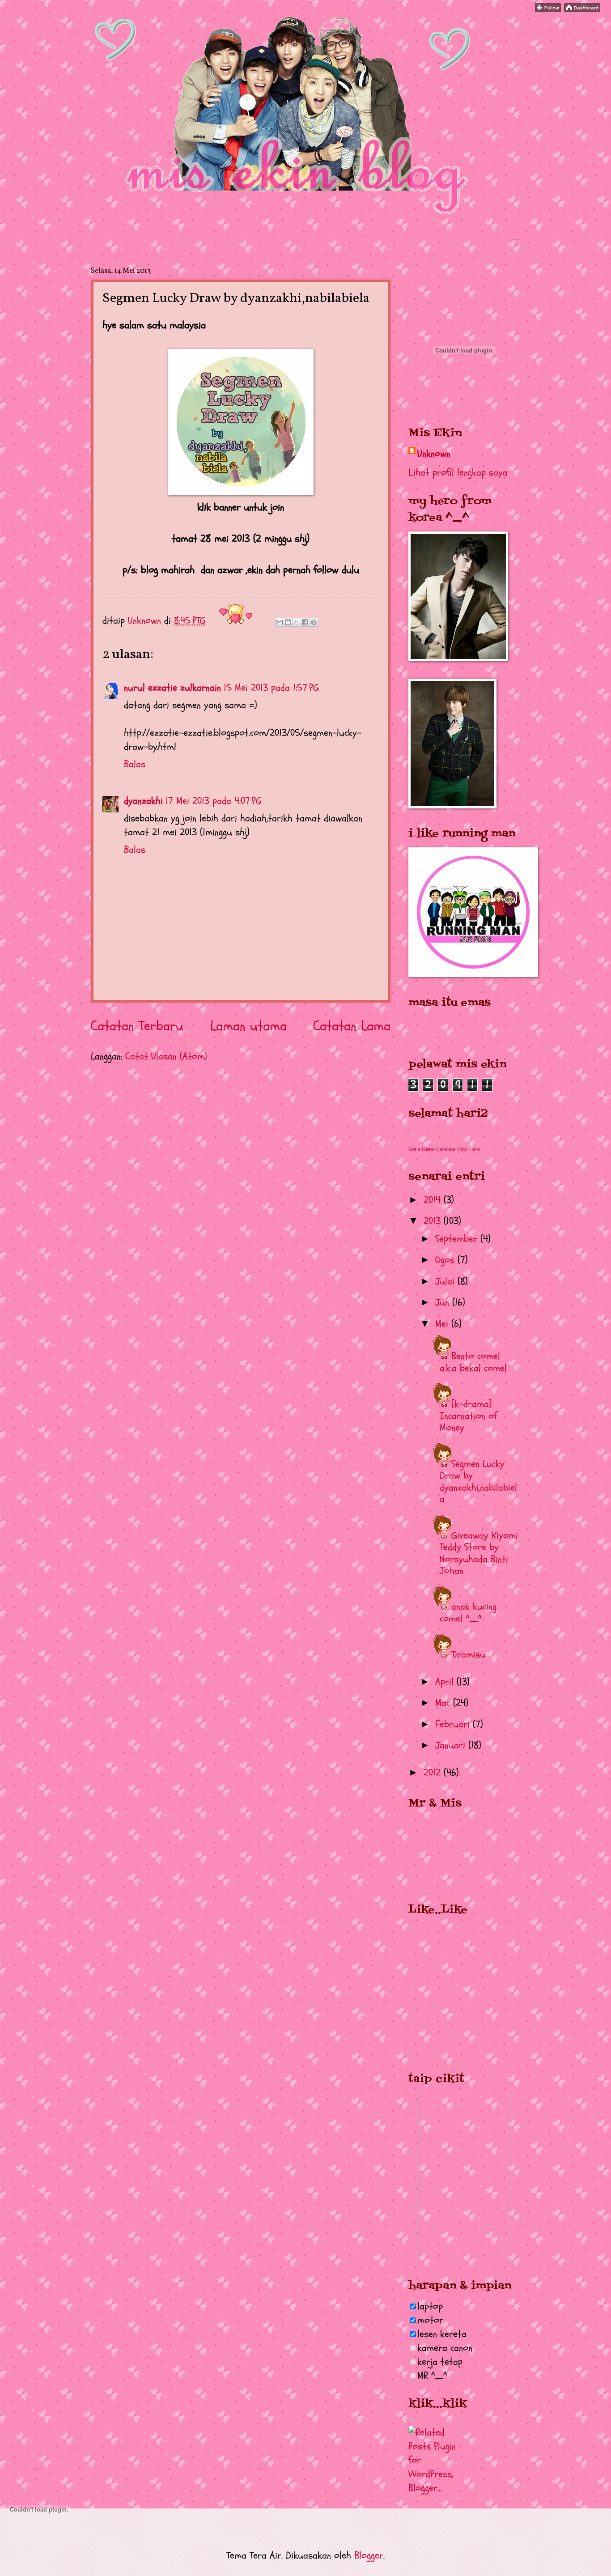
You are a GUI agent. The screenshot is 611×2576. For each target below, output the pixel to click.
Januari (452, 1745)
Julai (446, 1281)
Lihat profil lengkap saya (458, 472)
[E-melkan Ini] (280, 622)
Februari (454, 1724)
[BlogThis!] (288, 622)
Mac (444, 1703)
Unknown (434, 454)
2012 (434, 1773)
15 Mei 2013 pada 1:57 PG (271, 688)
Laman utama (248, 1026)
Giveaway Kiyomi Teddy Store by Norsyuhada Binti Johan (479, 1553)
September (458, 1239)
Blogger (369, 2555)
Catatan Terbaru (137, 1026)
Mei (443, 1324)
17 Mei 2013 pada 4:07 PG (214, 801)
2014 (434, 1200)
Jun (444, 1302)
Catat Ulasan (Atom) (166, 1056)
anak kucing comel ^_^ (468, 1612)
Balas (135, 764)
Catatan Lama (352, 1026)
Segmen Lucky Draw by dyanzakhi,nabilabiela (478, 1481)
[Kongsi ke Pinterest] (314, 622)
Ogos (446, 1260)
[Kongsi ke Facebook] (305, 622)
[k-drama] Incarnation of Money (468, 1416)
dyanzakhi (143, 801)
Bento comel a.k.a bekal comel (473, 1362)
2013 (434, 1221)
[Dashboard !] (582, 9)
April (446, 1682)
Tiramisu (468, 1654)
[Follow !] (548, 9)
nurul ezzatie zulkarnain (172, 688)
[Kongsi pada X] (297, 622)
